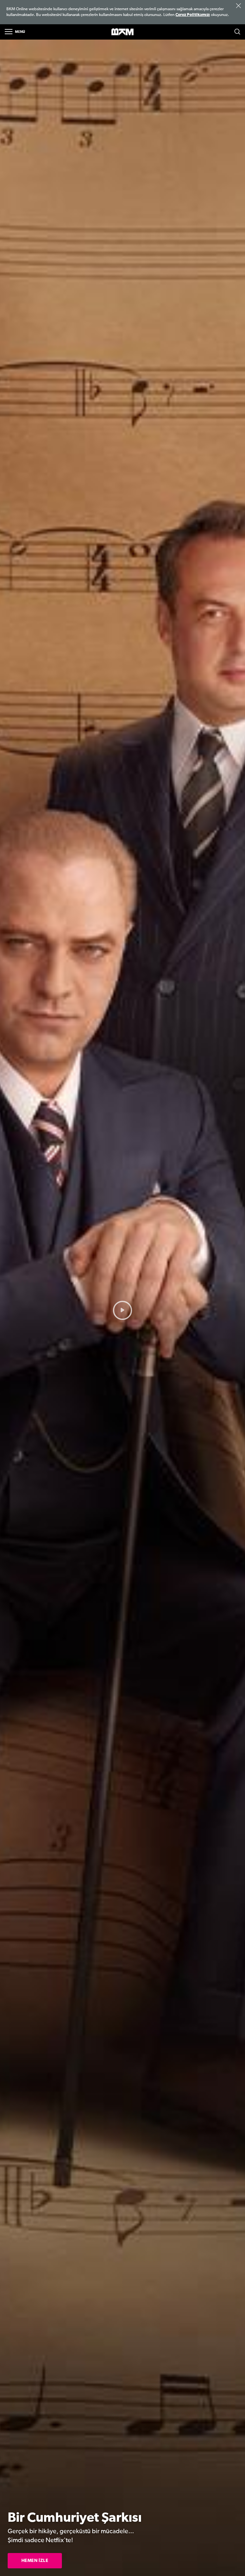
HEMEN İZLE (35, 2561)
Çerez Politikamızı (193, 15)
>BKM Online (122, 32)
